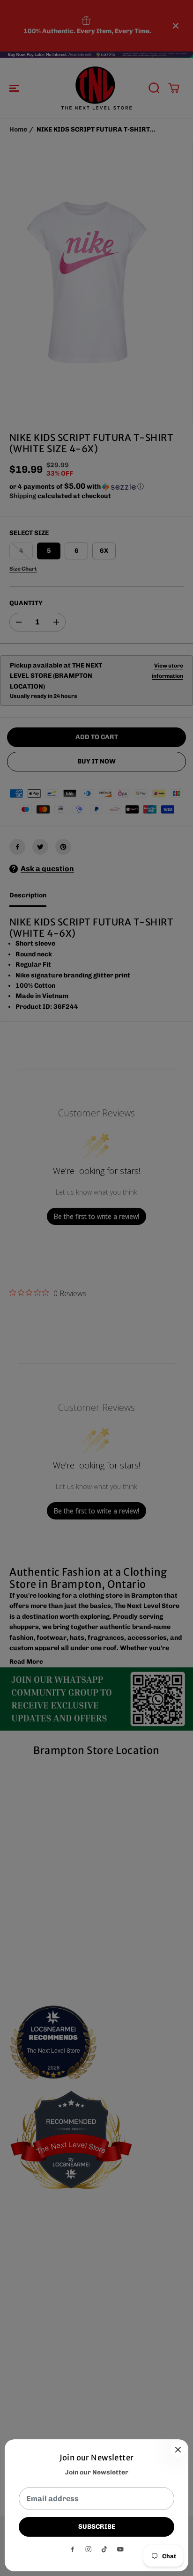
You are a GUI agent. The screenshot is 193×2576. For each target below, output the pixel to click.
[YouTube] (120, 2549)
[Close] (178, 2450)
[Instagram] (89, 2549)
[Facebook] (73, 2549)
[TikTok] (104, 2549)
